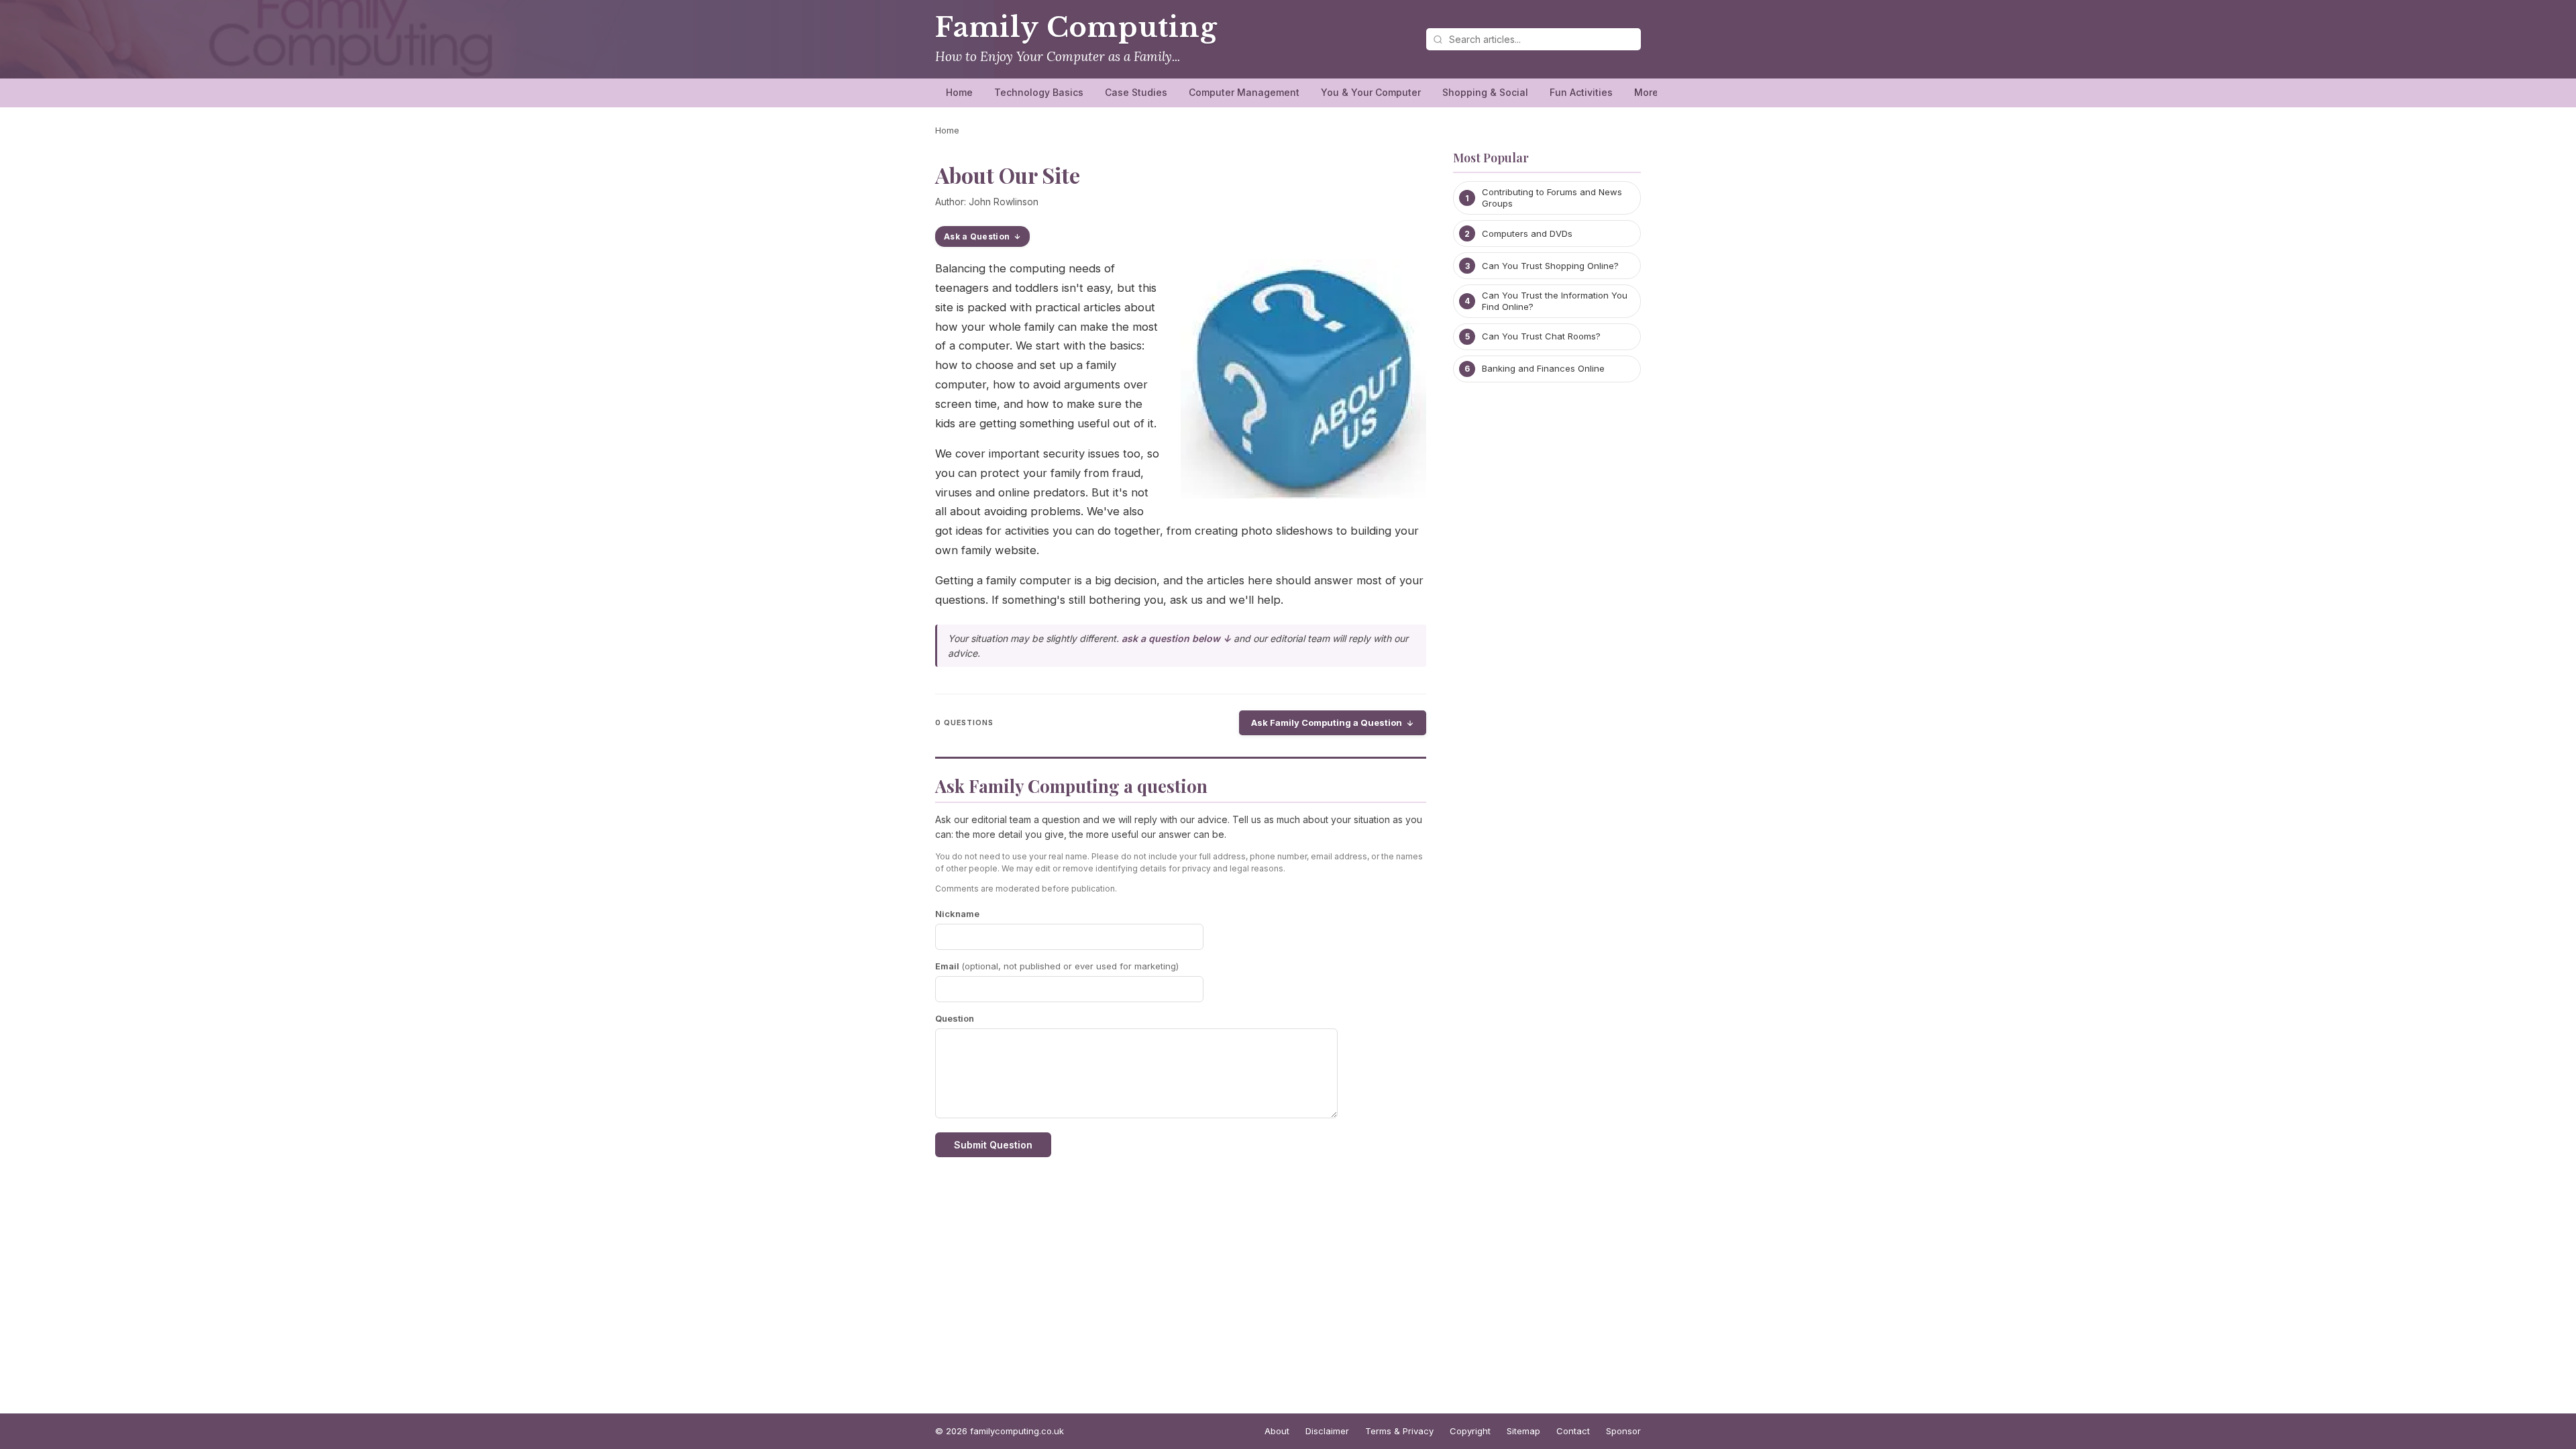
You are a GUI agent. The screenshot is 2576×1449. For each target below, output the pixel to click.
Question (955, 1018)
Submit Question (993, 1145)
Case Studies (1136, 92)
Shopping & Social (1485, 92)
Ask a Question (977, 236)
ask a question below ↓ (1176, 638)
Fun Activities (1581, 92)
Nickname (957, 914)
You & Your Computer (1371, 92)
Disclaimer (1327, 1431)
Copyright (1470, 1431)
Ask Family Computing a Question (1327, 722)
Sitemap (1523, 1431)
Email (1057, 966)
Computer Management (1244, 92)
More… (1651, 92)
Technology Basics (1039, 92)
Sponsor (1623, 1431)
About (1277, 1431)
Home (959, 92)
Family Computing (1076, 28)
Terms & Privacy (1399, 1431)
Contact (1573, 1431)
